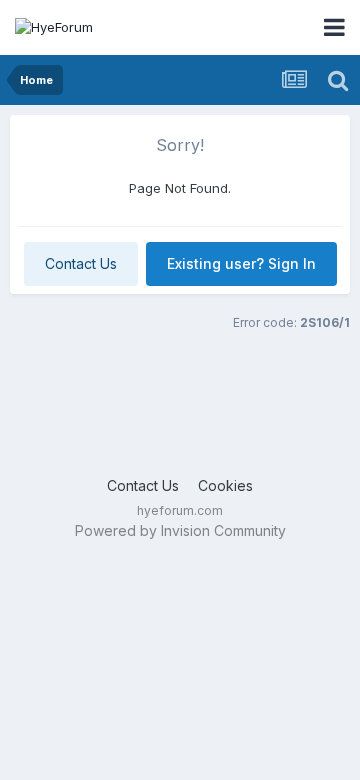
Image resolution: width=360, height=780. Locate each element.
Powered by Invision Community (180, 530)
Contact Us (81, 263)
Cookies (225, 485)
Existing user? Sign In (241, 263)
